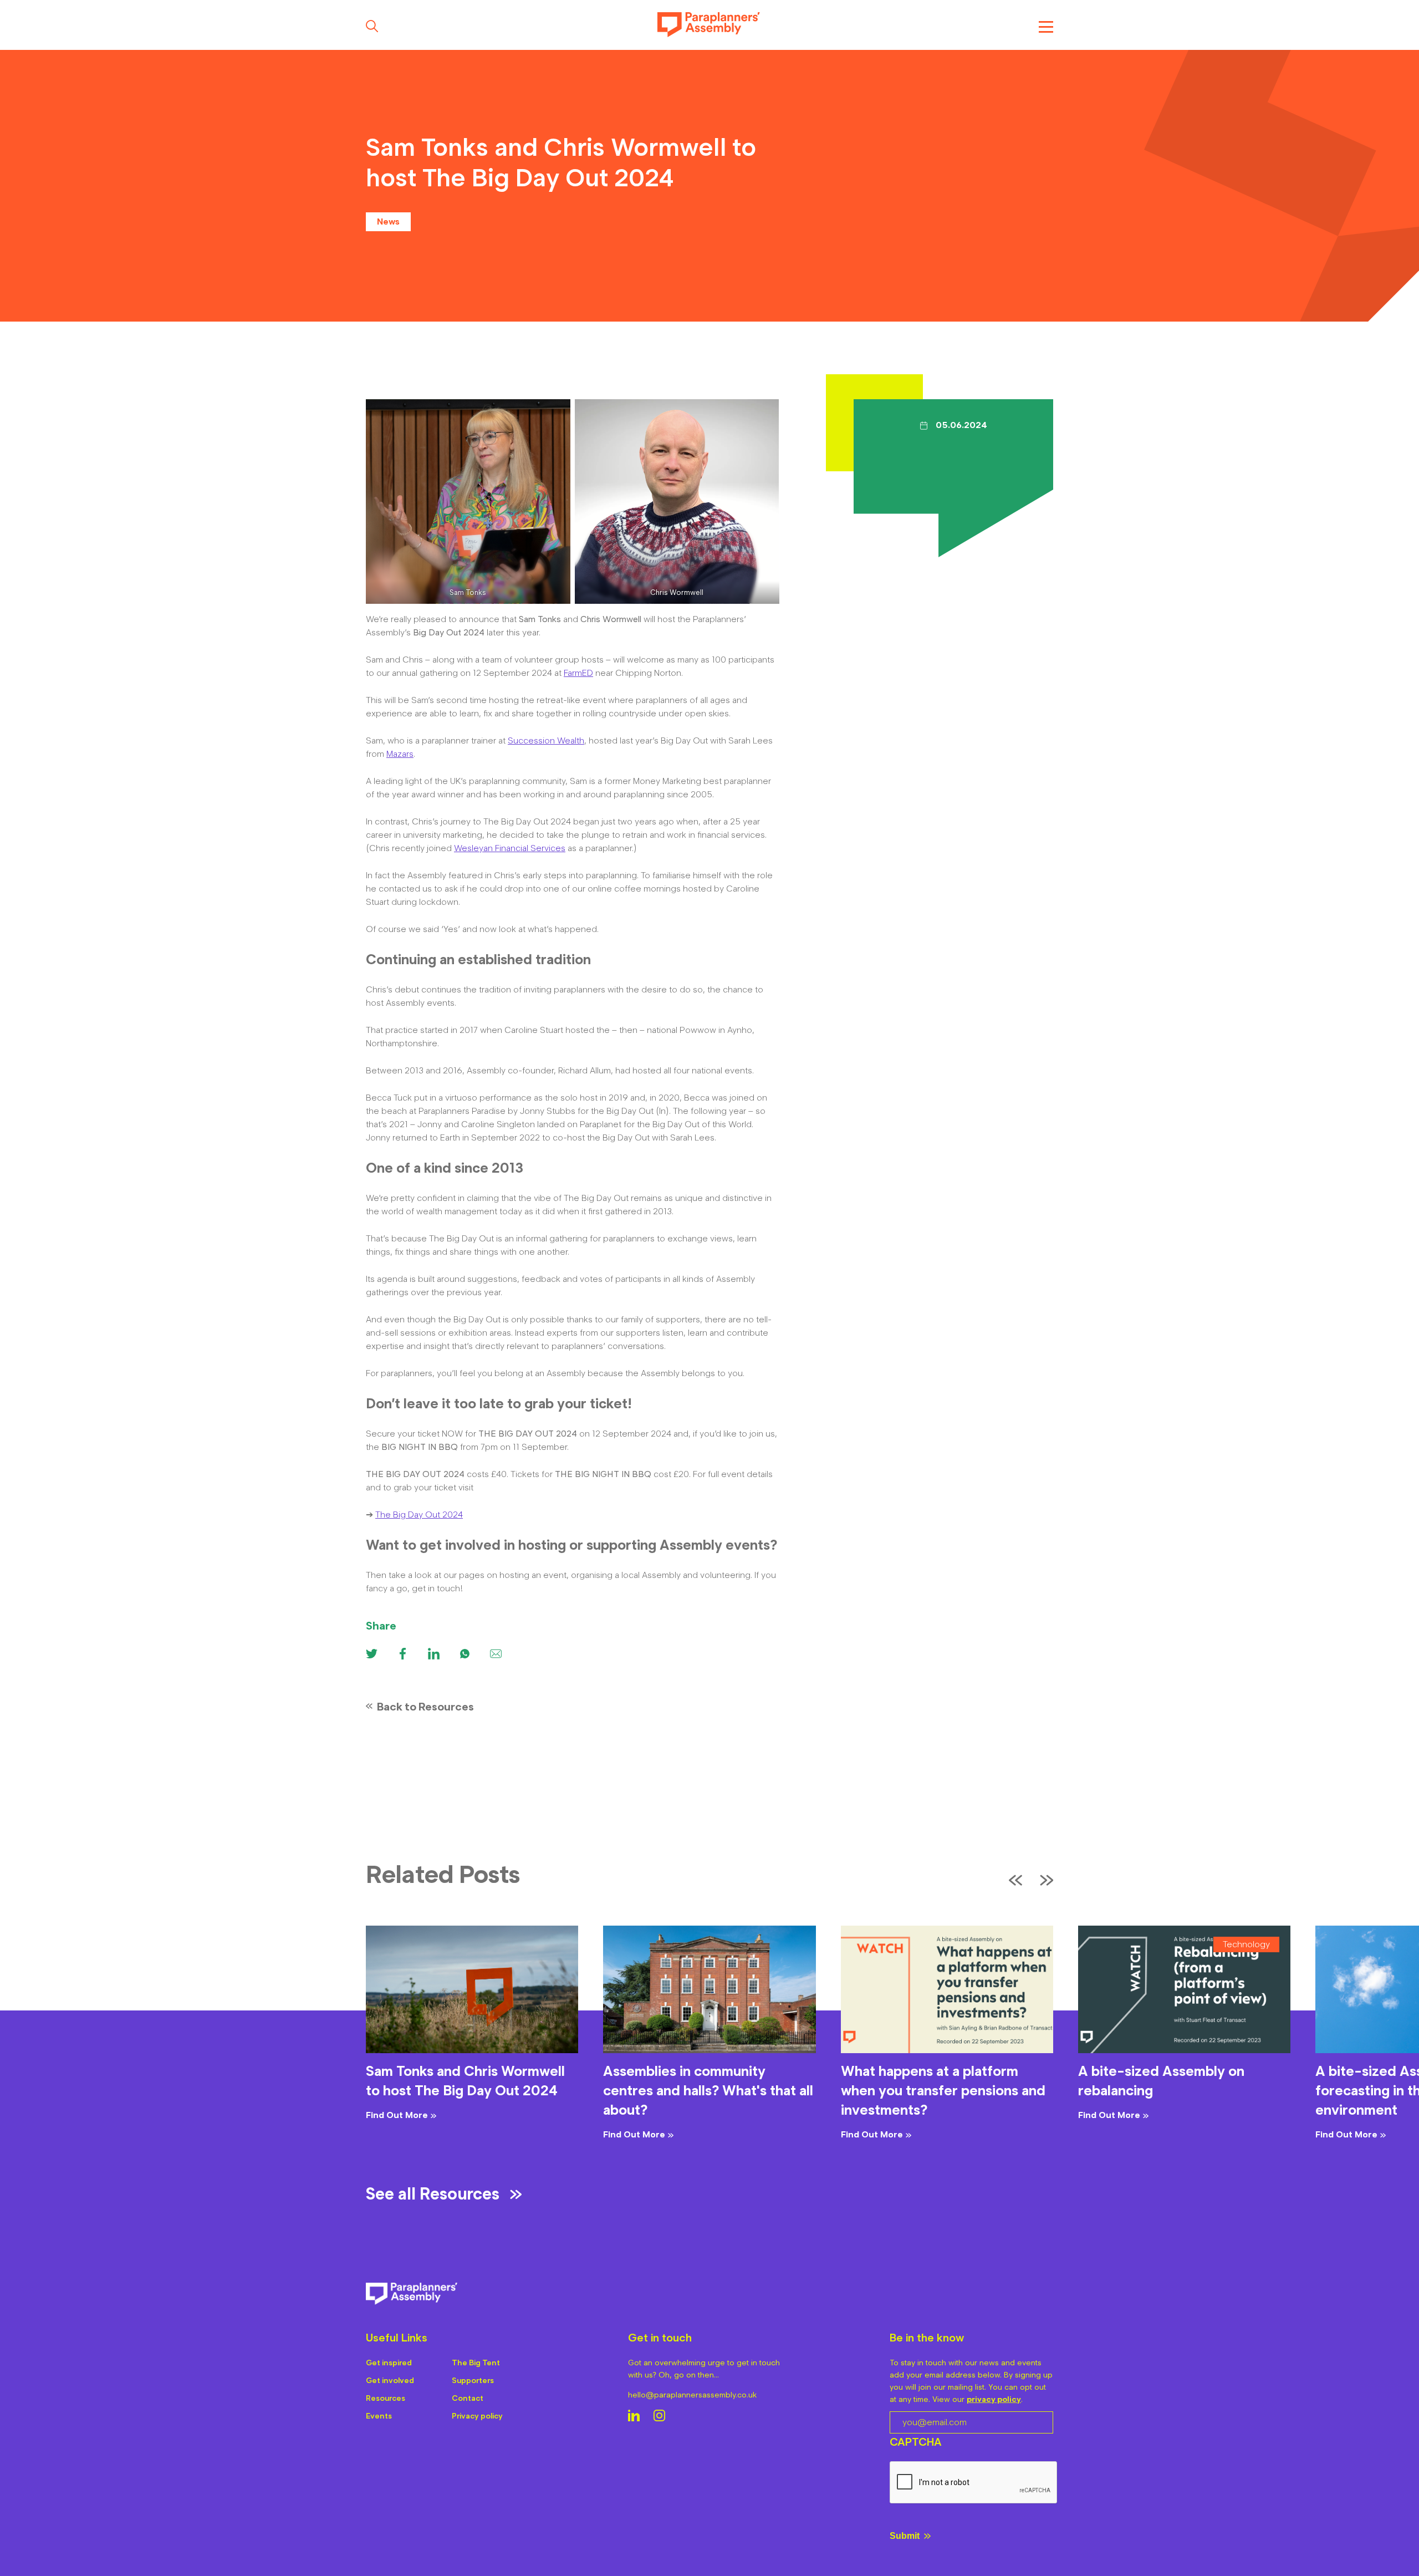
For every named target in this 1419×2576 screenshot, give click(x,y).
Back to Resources (425, 1707)
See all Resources (433, 2194)
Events (379, 2416)
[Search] (372, 26)
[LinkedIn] (634, 2417)
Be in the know (927, 2338)
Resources (386, 2398)
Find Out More (397, 2115)
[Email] (496, 1654)
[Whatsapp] (465, 1654)
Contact (468, 2398)
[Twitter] (372, 1654)
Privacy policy (477, 2416)
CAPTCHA (916, 2442)
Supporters (473, 2381)
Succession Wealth (546, 740)
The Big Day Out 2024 (419, 1514)
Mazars (400, 754)
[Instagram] (659, 2417)
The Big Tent (476, 2363)
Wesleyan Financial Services (510, 848)
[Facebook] (403, 1654)
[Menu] (1046, 26)
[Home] (709, 26)
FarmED (578, 673)
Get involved (390, 2381)
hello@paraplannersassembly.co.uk (692, 2395)
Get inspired (389, 2363)
